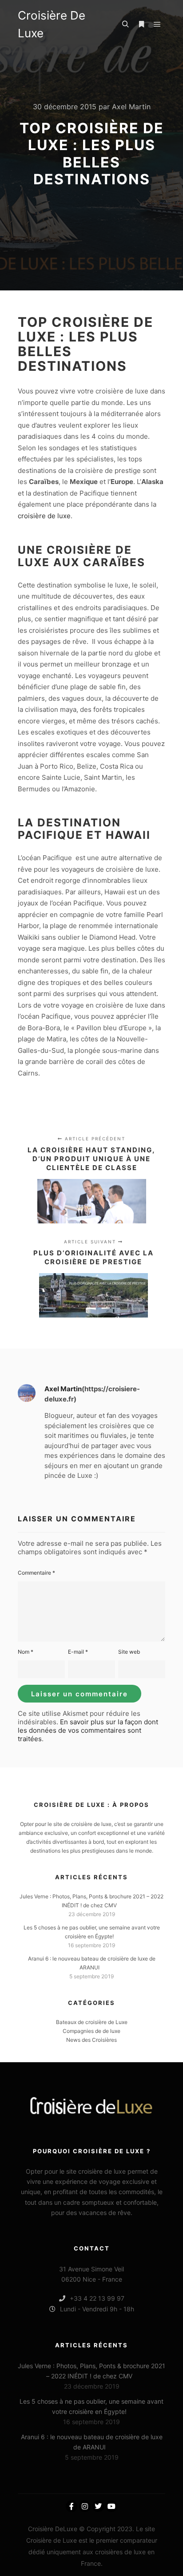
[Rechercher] (125, 24)
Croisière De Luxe (52, 24)
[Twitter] (98, 2506)
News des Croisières (91, 2040)
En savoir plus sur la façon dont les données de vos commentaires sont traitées (88, 1730)
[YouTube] (111, 2506)
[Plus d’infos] (141, 24)
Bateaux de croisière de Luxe (92, 2022)
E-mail (78, 1652)
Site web (129, 1652)
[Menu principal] (157, 24)
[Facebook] (72, 2506)
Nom (26, 1652)
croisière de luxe (44, 516)
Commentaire (36, 1573)
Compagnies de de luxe (91, 2031)
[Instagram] (85, 2506)
